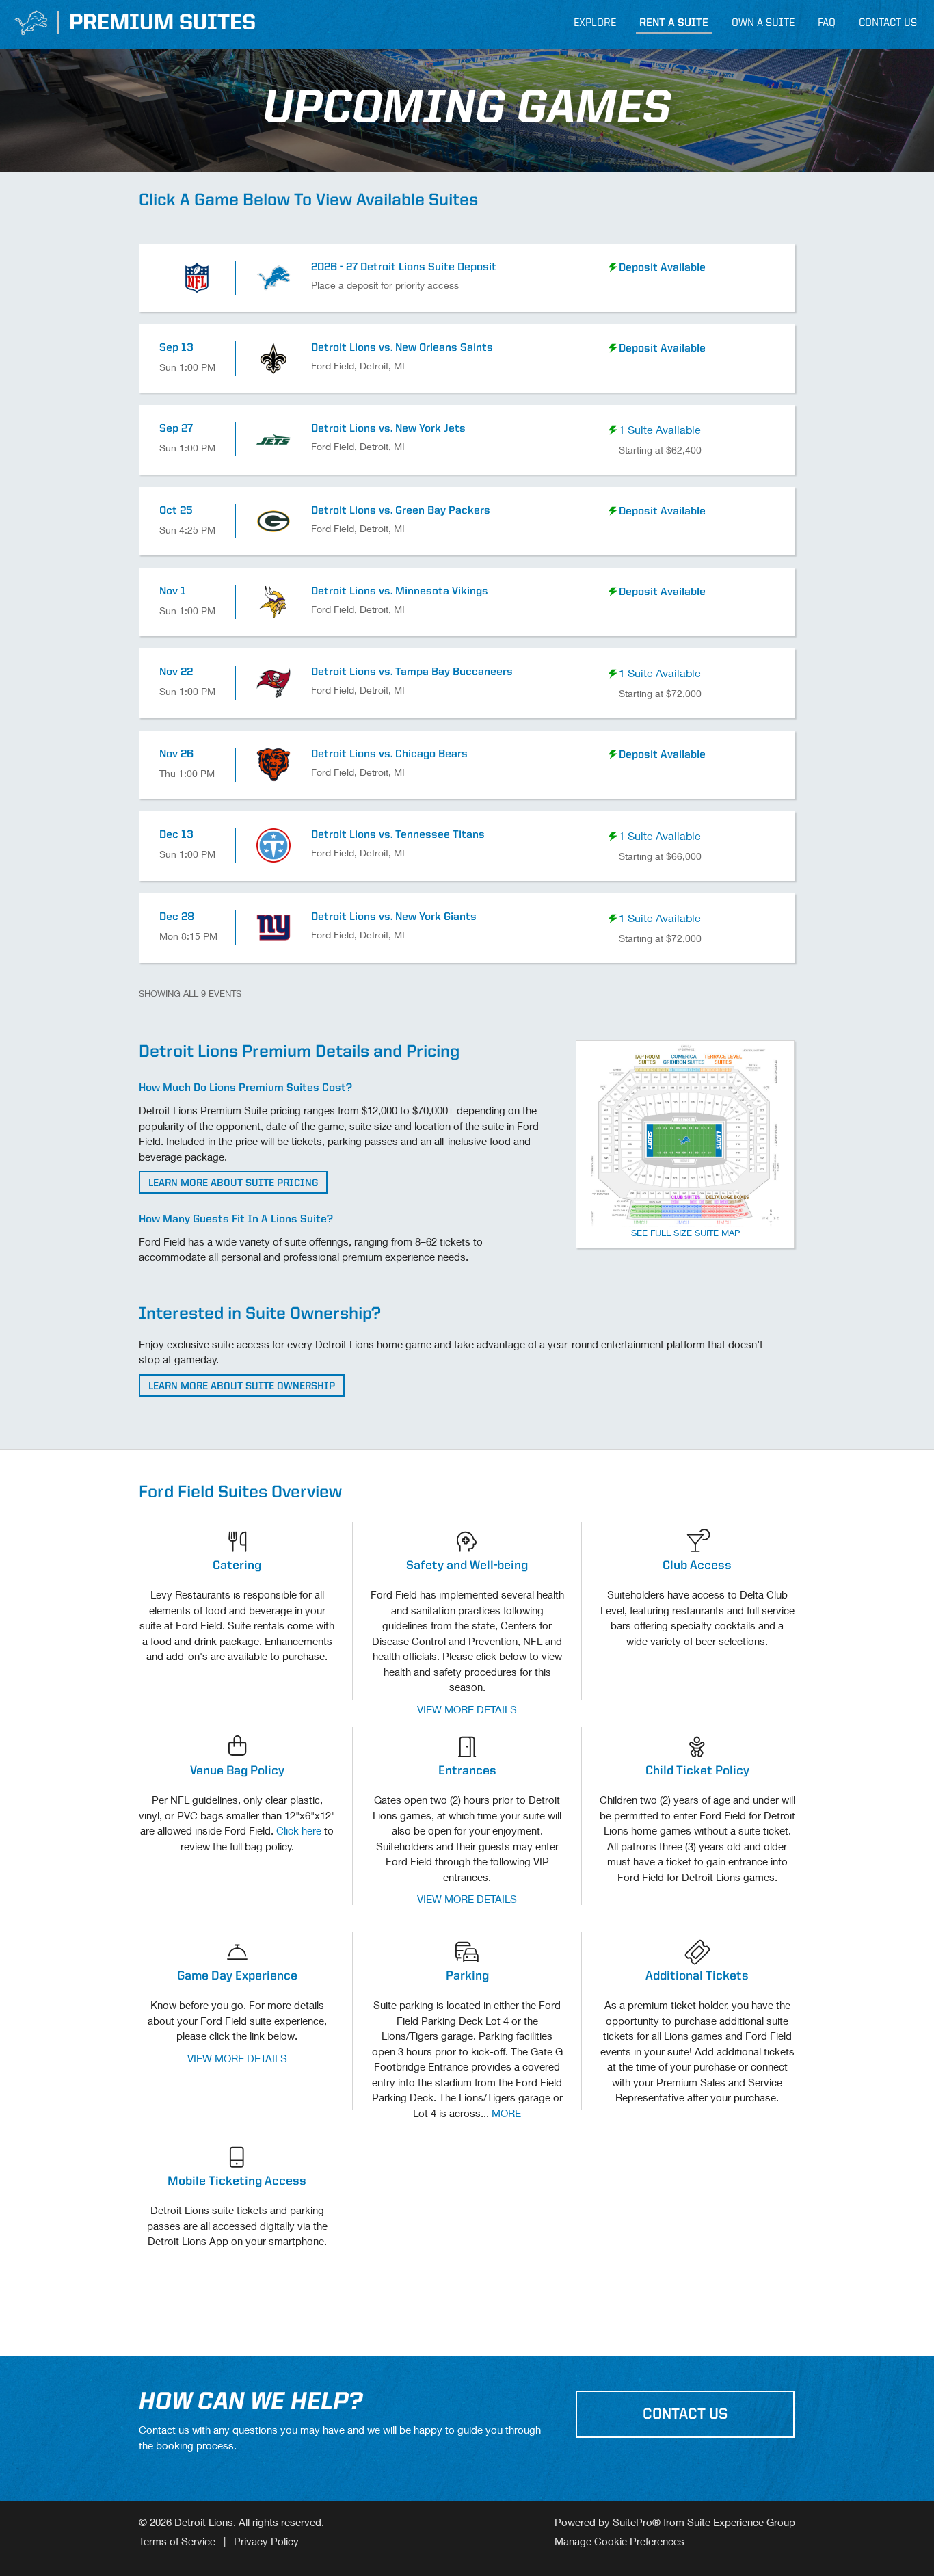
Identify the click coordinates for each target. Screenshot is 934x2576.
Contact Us (888, 23)
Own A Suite (763, 23)
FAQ (827, 23)
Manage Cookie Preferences (619, 2541)
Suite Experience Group (741, 2522)
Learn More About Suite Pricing (233, 1184)
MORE (506, 2113)
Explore (595, 23)
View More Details (467, 1709)
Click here (299, 1830)
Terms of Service (177, 2541)
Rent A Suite (674, 23)
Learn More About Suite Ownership (242, 1387)
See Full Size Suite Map (685, 1233)
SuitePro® (637, 2522)
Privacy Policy (266, 2541)
